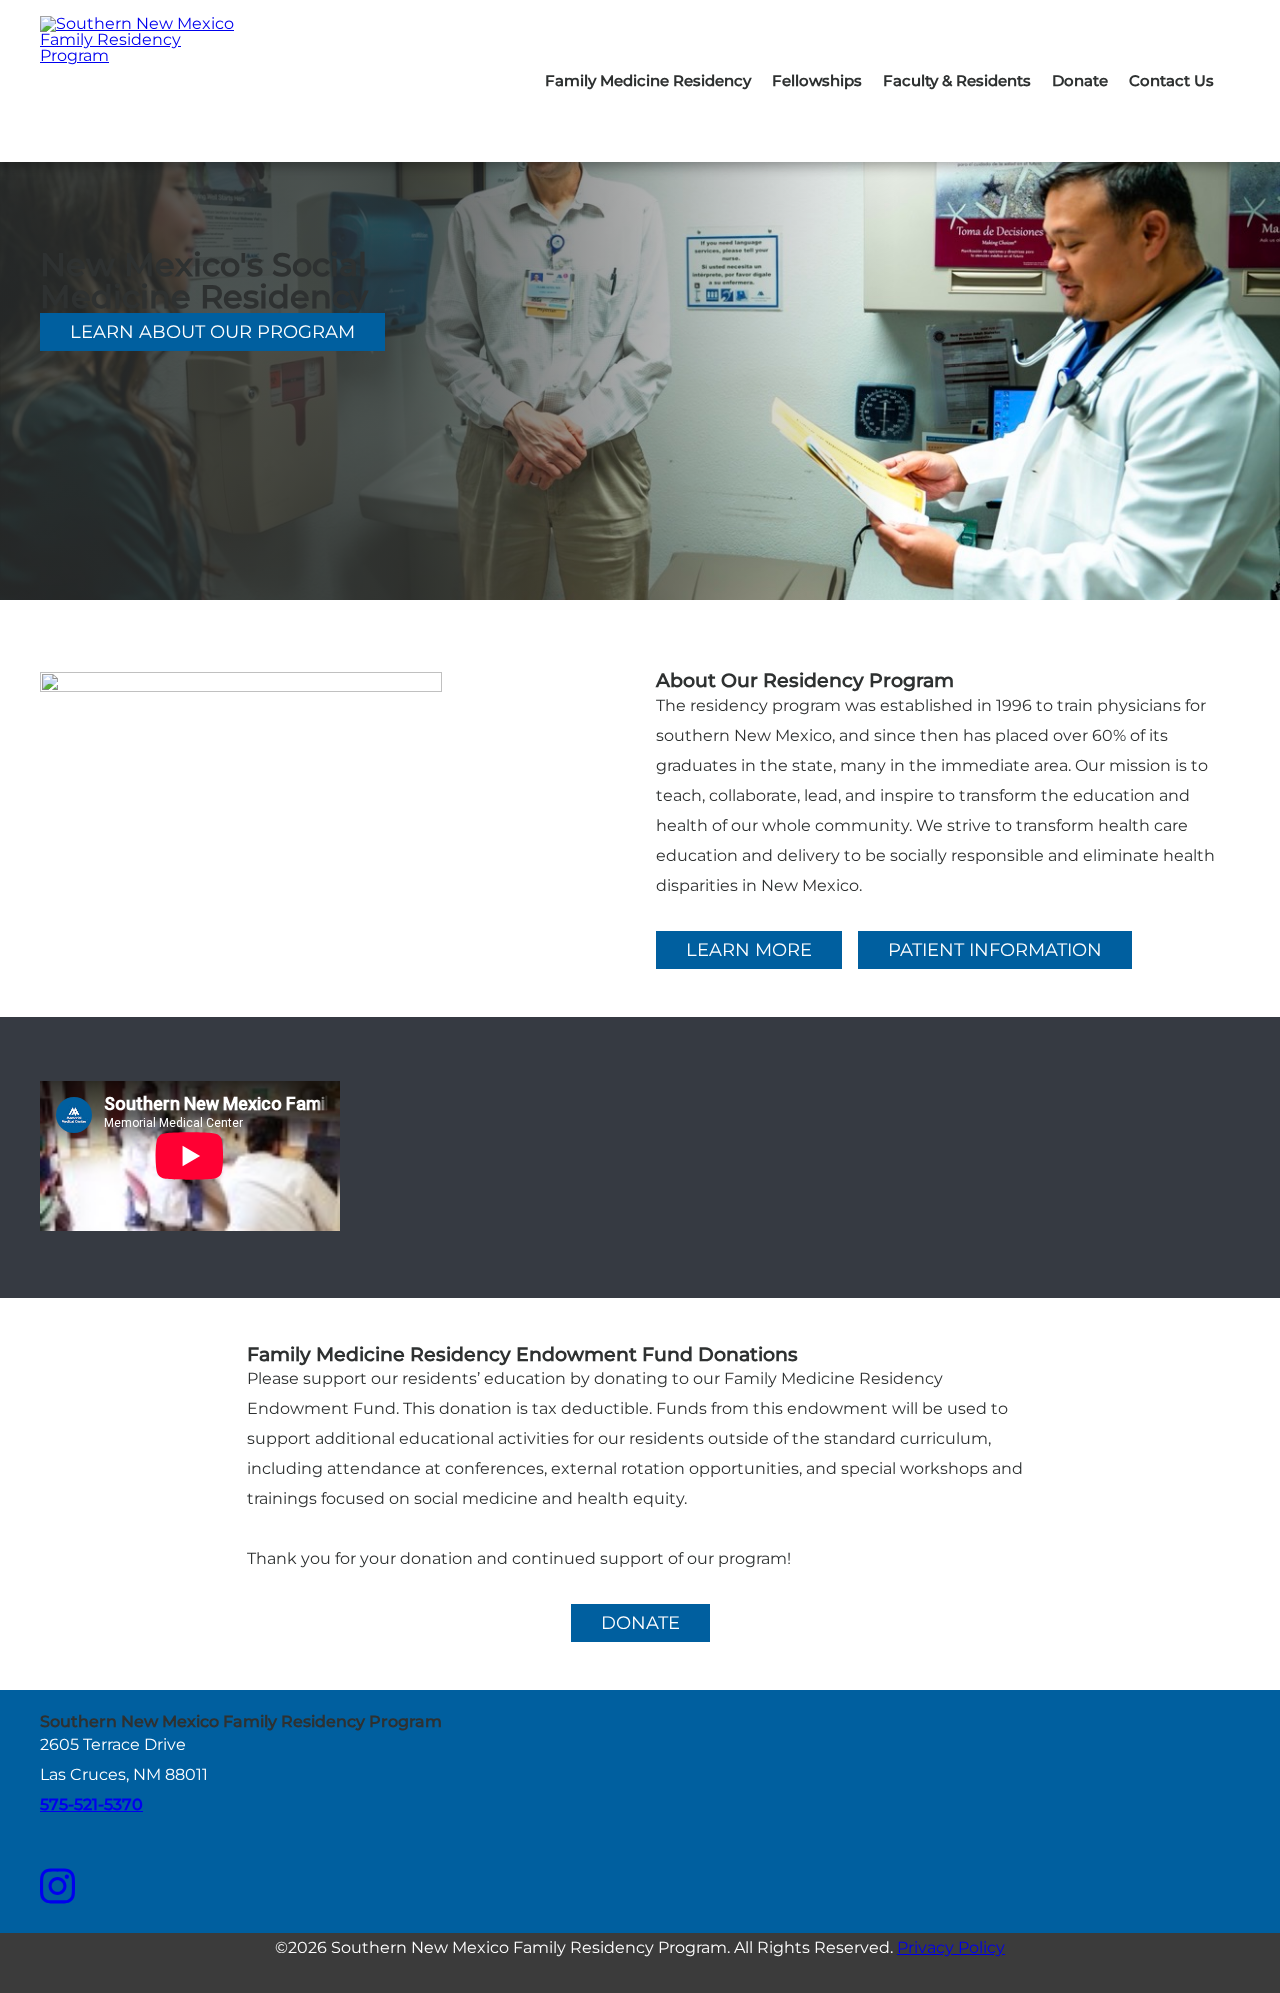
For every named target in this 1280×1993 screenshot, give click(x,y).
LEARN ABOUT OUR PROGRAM (212, 332)
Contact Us (1171, 80)
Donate (1080, 80)
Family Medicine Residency (648, 80)
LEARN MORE (749, 950)
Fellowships (817, 80)
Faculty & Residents (957, 80)
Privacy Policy (951, 1947)
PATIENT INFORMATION (995, 950)
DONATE (640, 1623)
